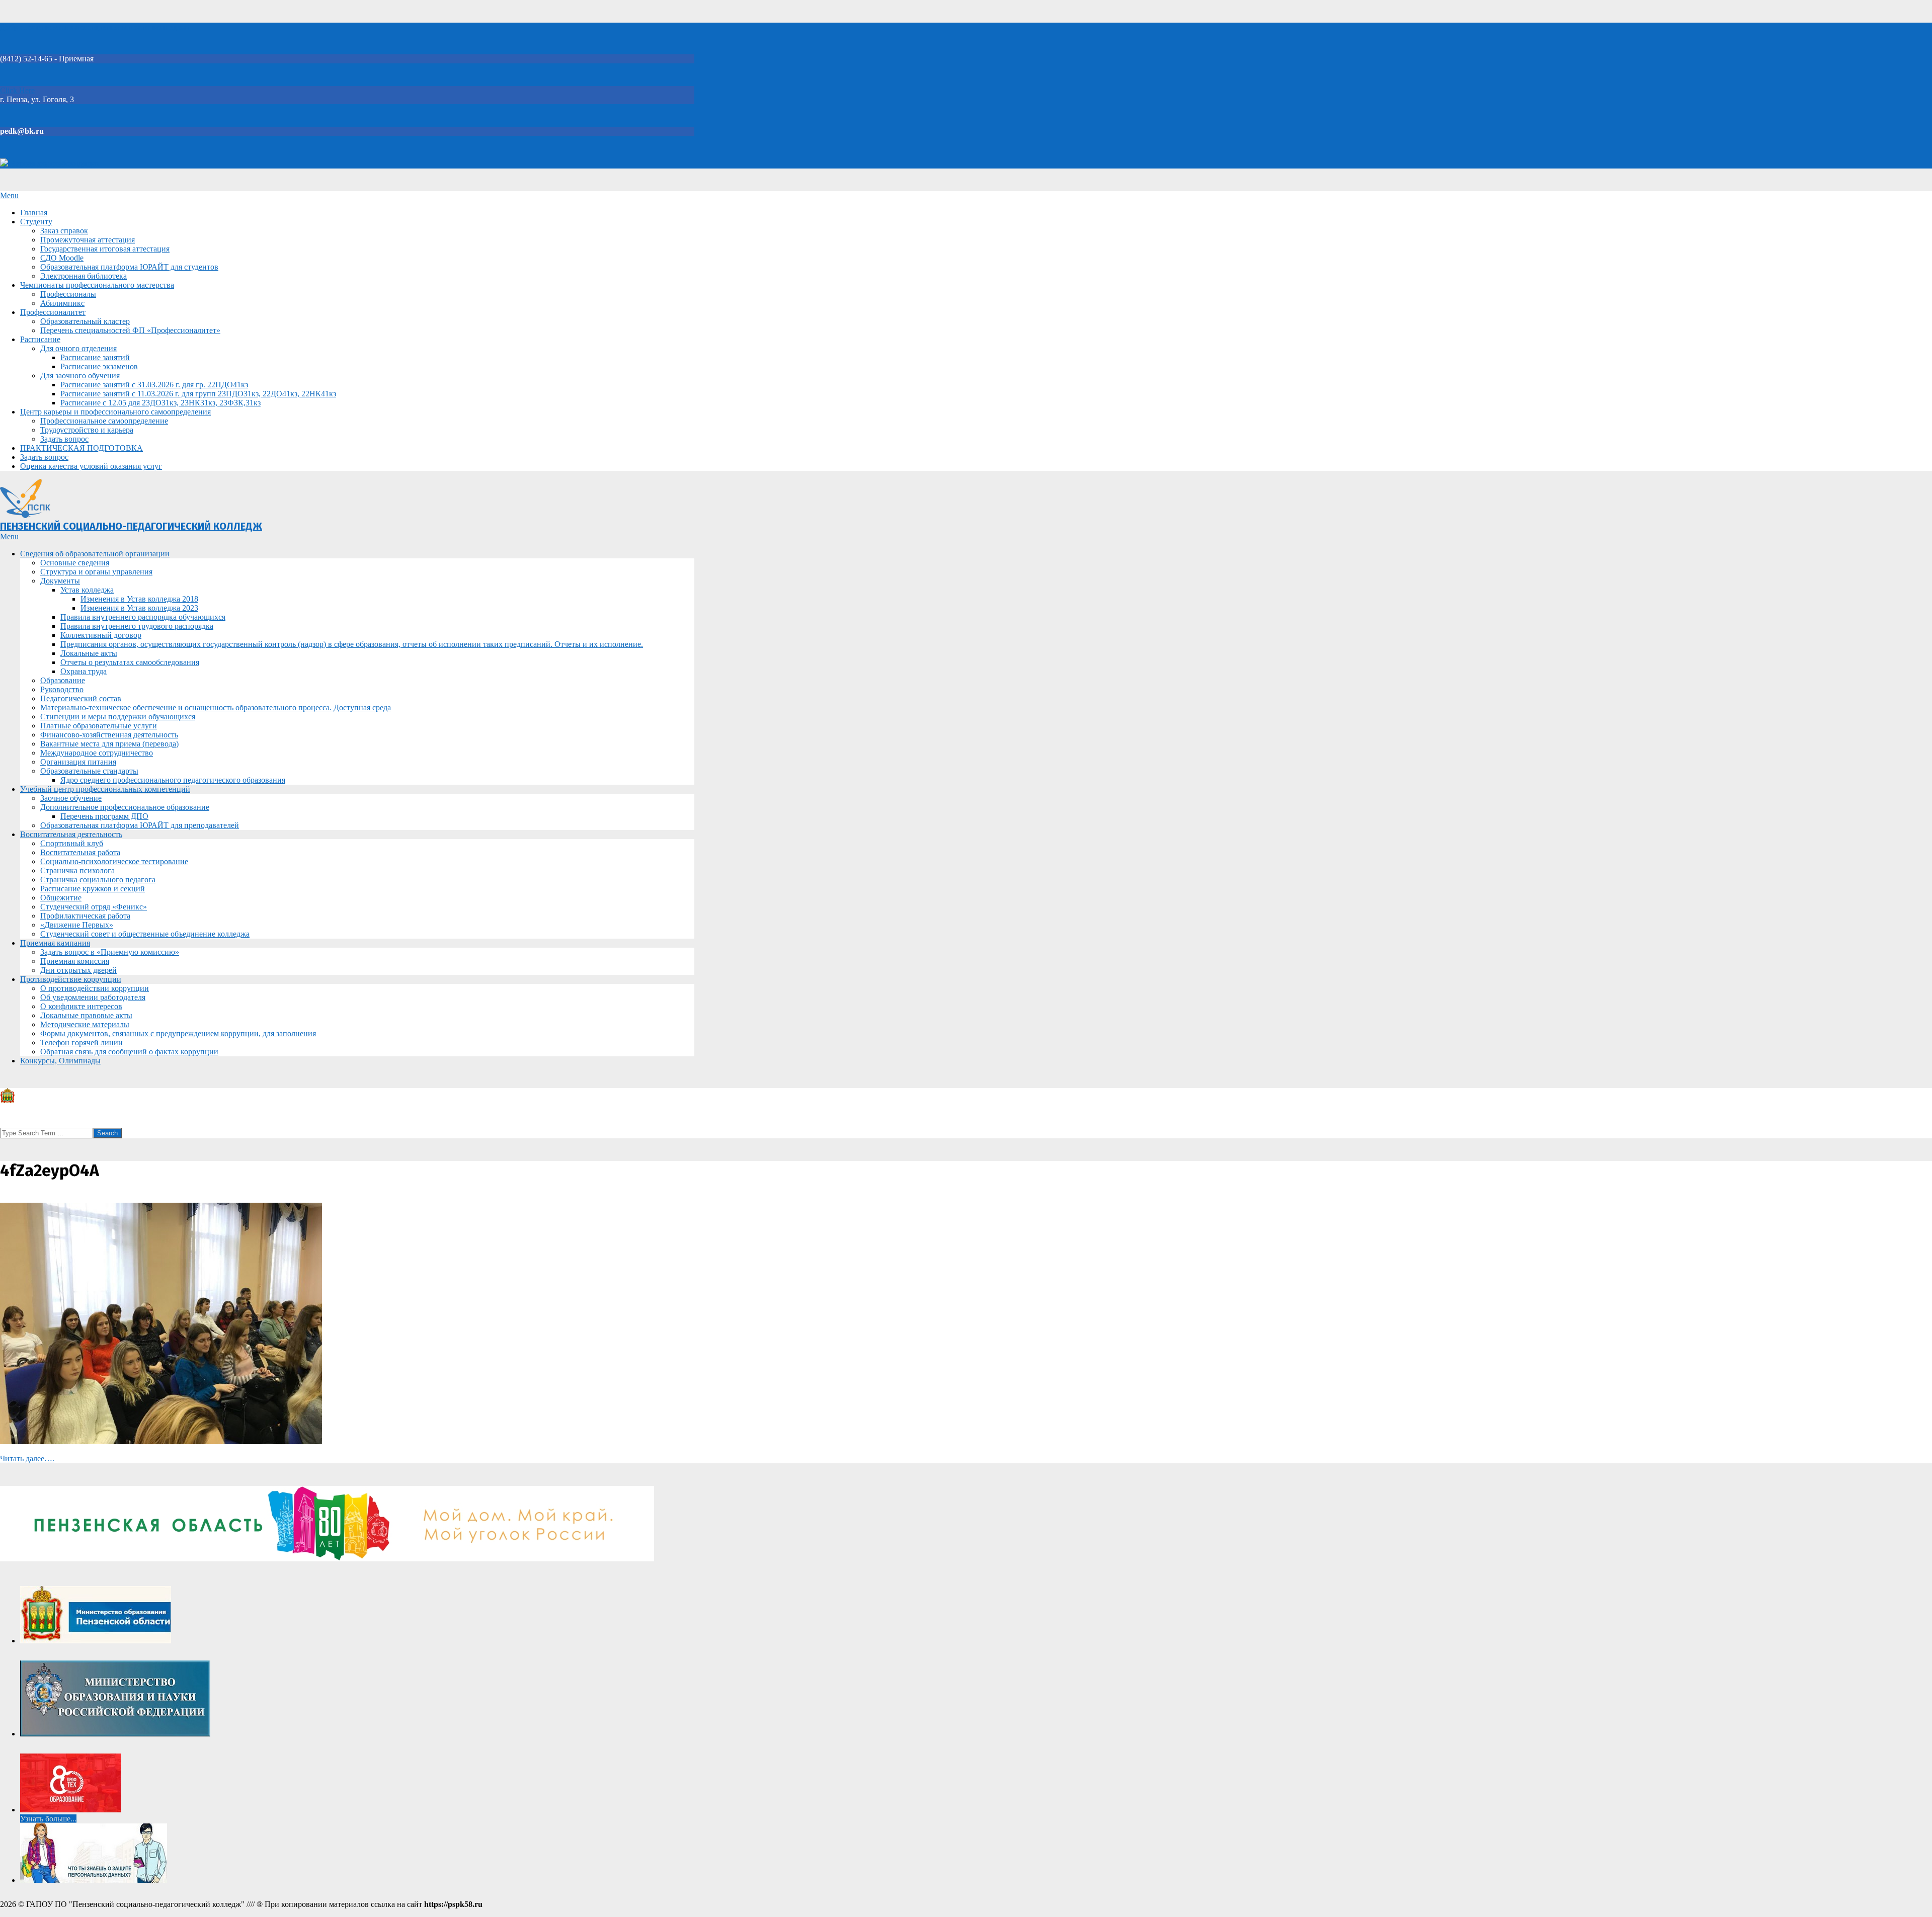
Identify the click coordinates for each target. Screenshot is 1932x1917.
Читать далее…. (27, 1458)
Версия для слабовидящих (54, 164)
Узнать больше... (48, 1819)
